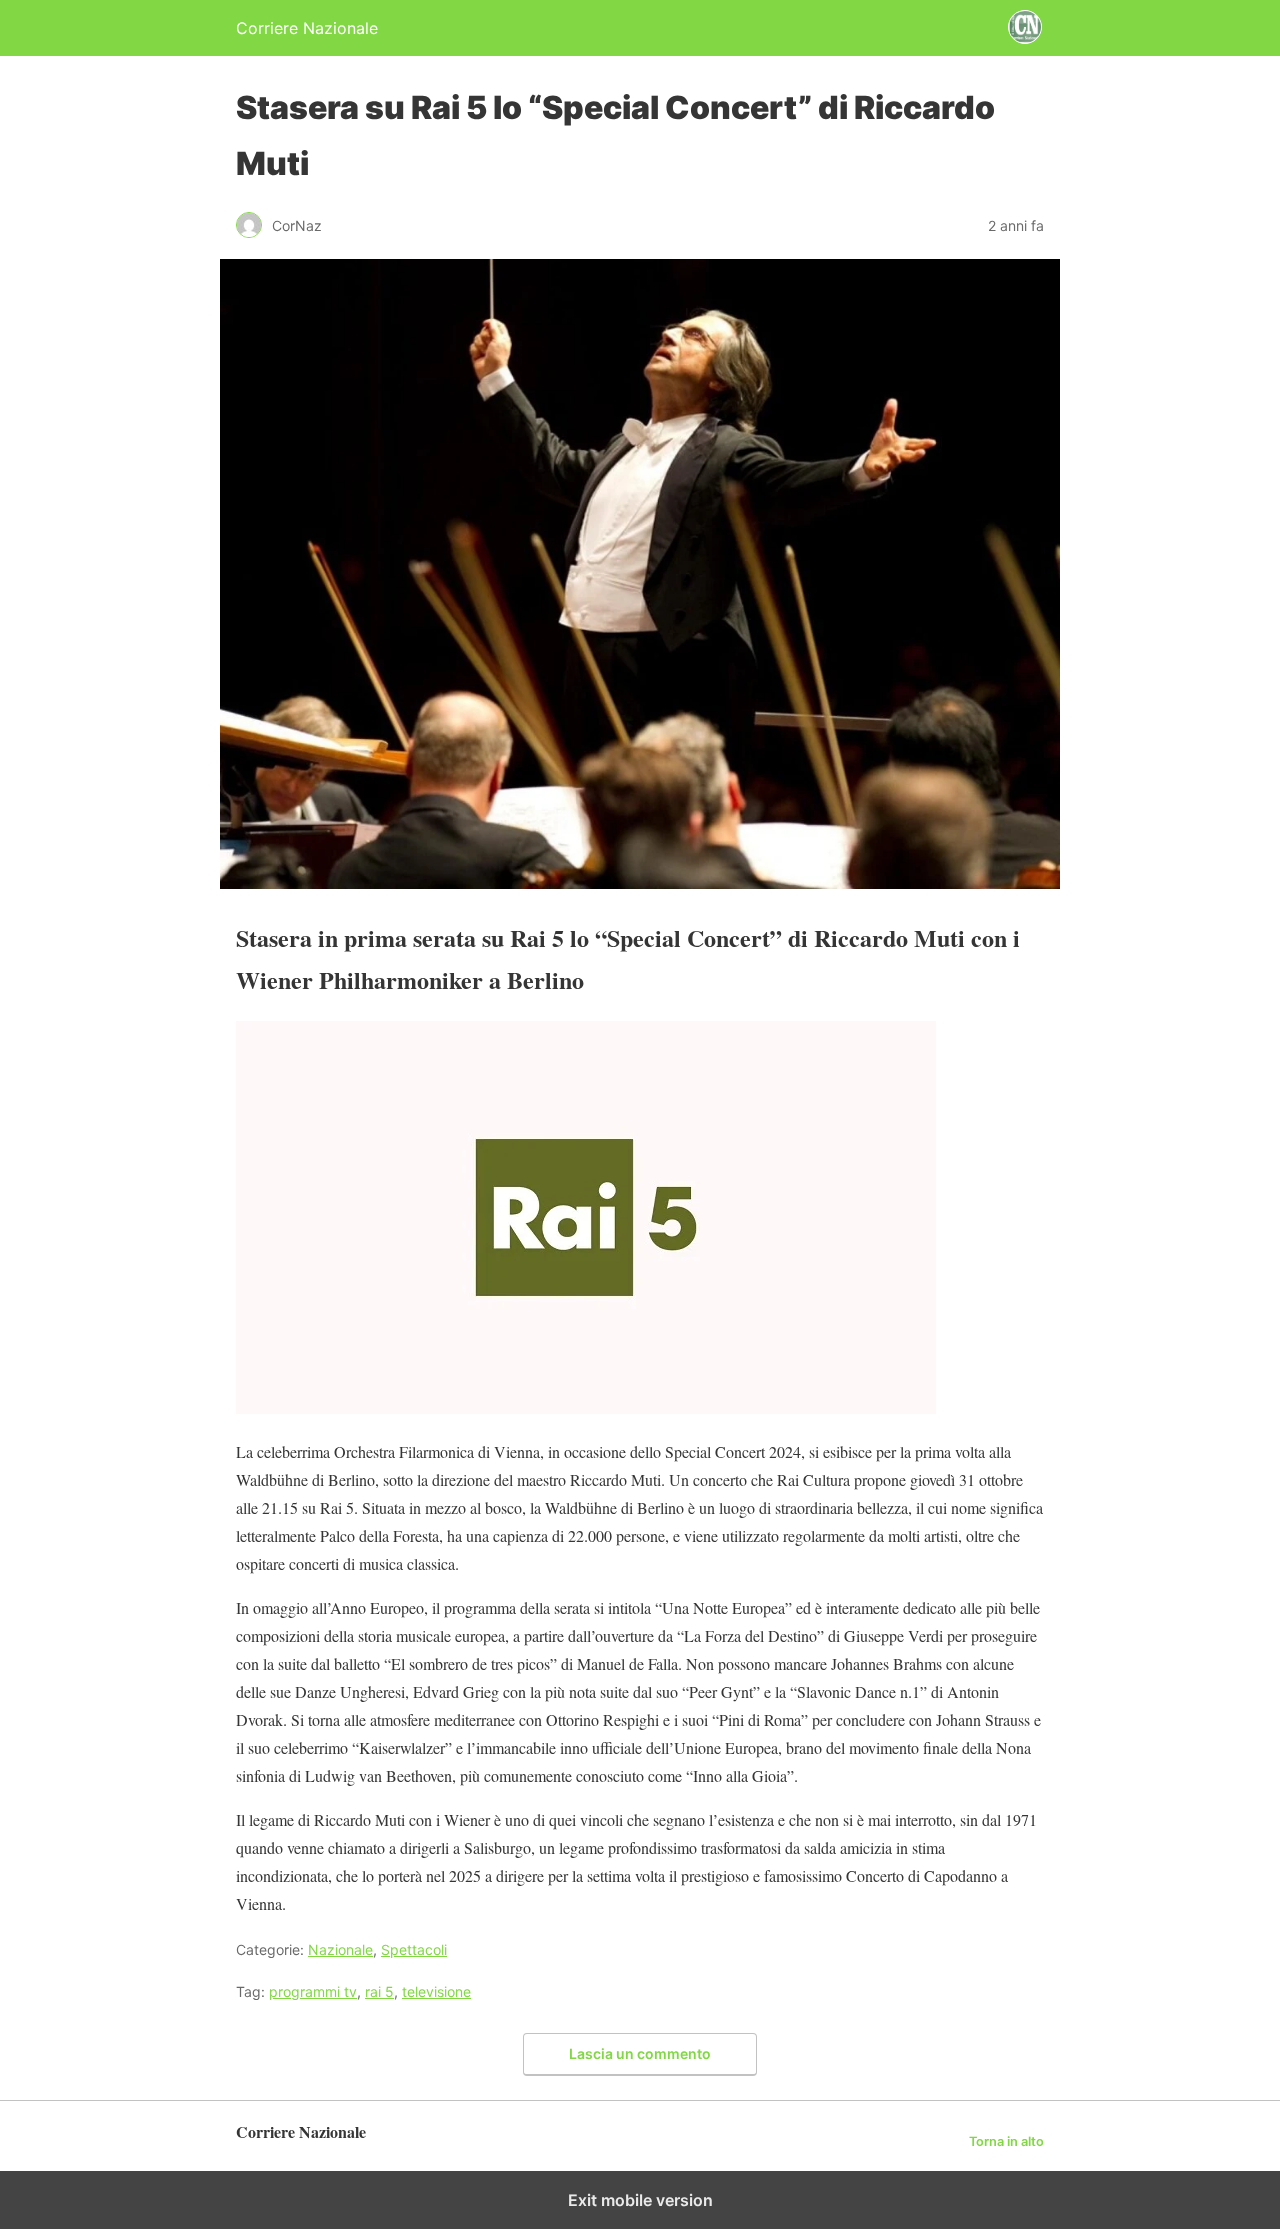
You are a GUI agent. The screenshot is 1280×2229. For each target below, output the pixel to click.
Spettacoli (414, 1949)
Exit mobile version (640, 2200)
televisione (436, 1991)
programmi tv (313, 1991)
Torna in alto (1006, 2141)
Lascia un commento (640, 2053)
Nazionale (340, 1949)
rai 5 (379, 1991)
